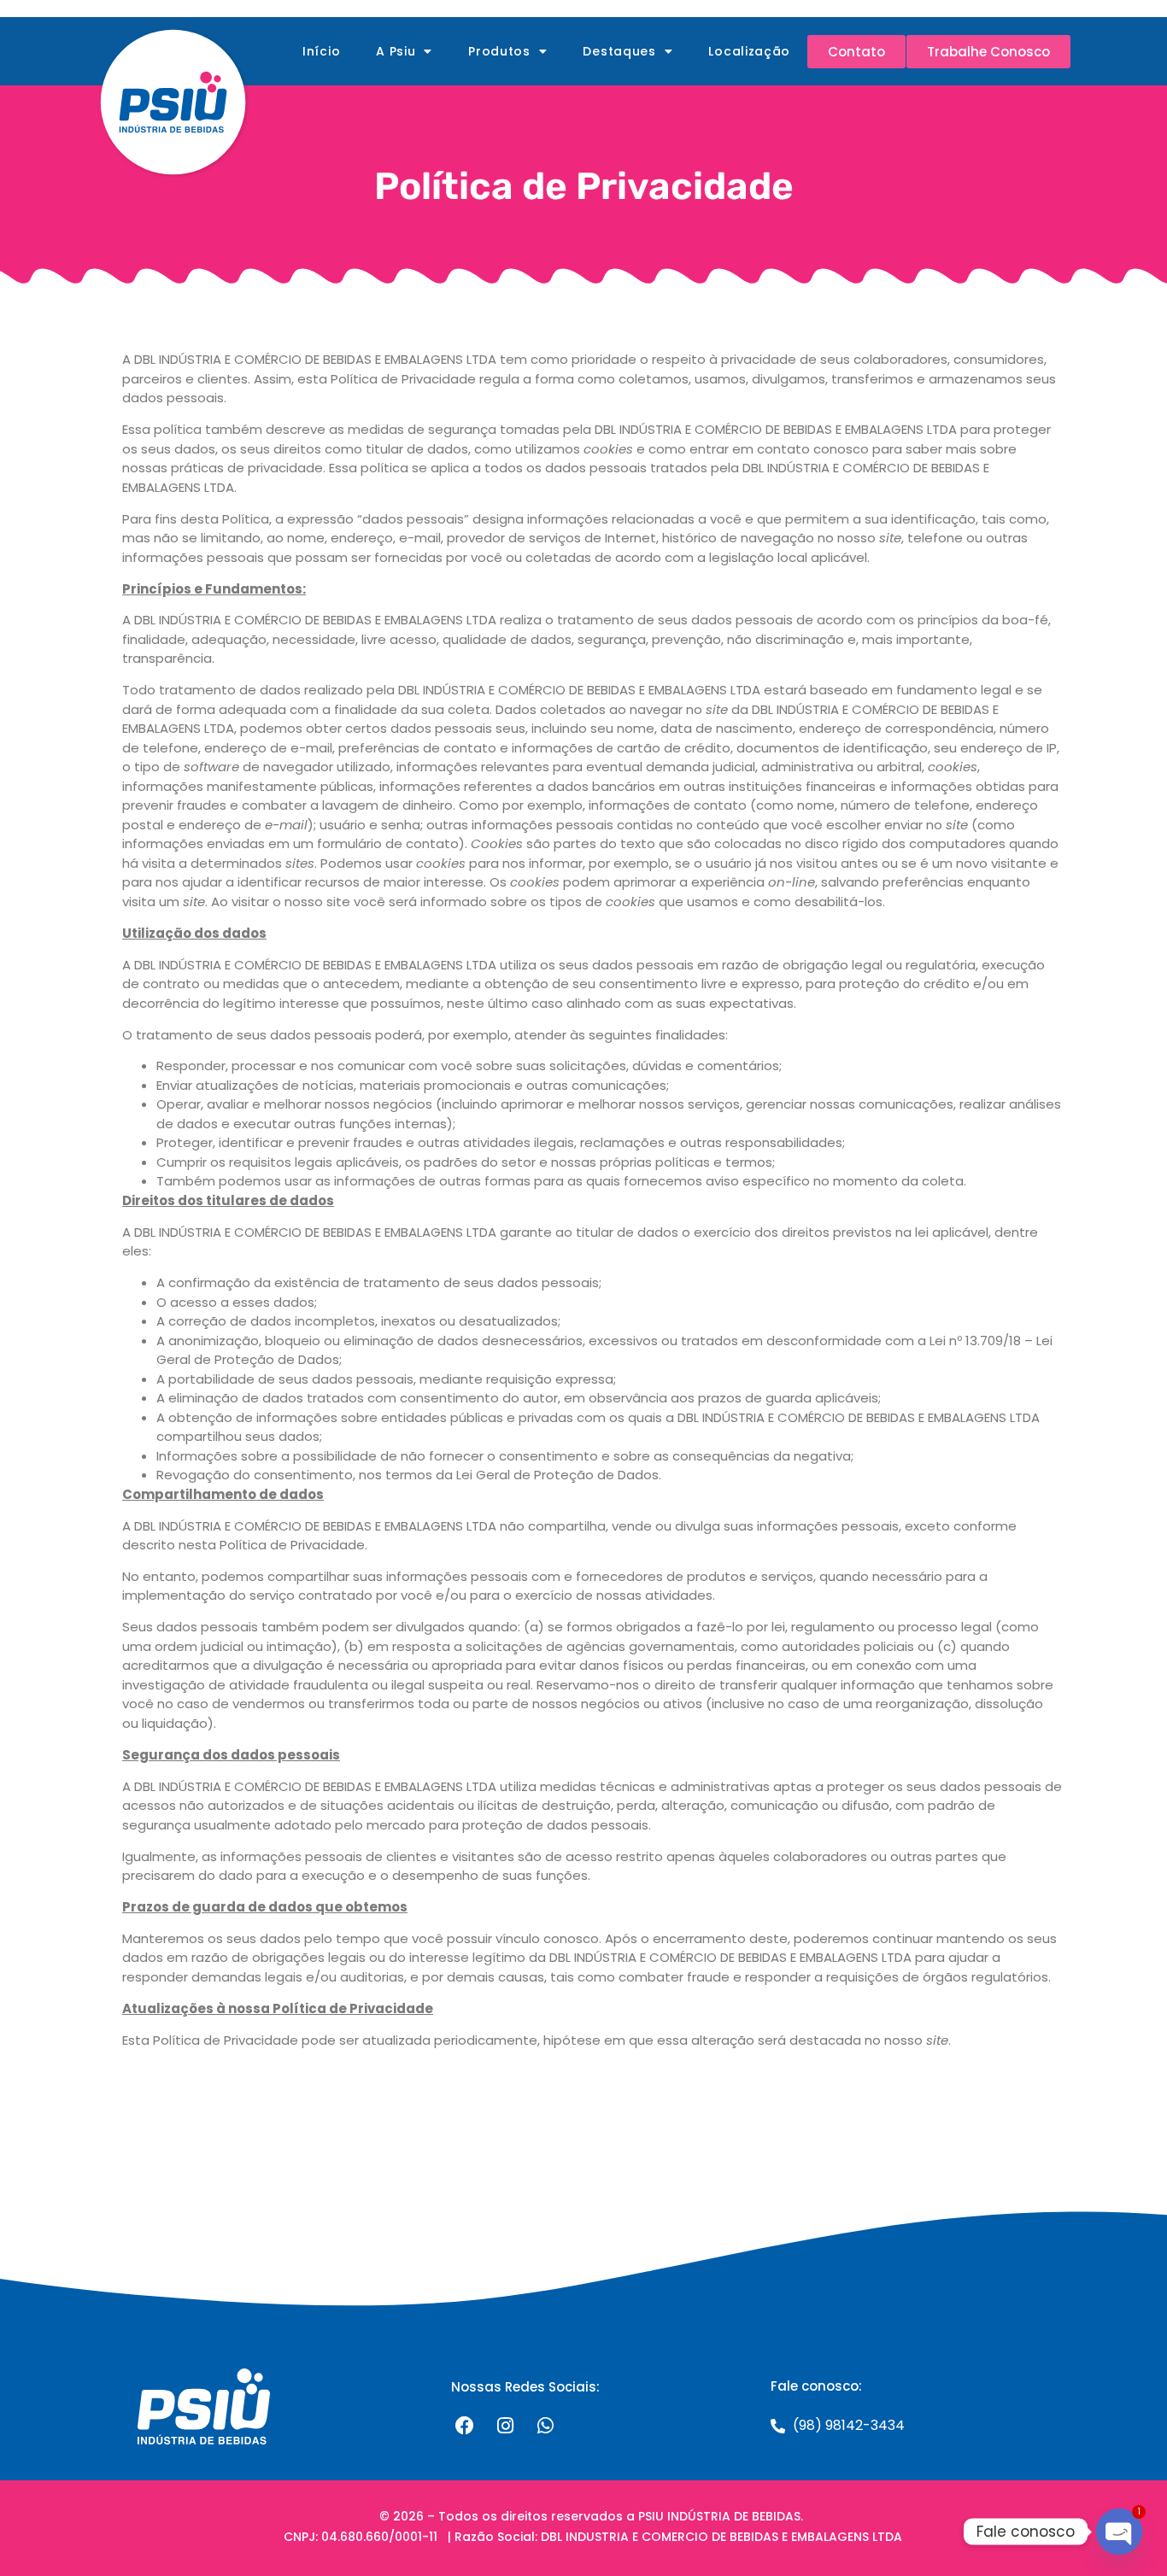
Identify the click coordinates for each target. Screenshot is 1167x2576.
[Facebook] (465, 2426)
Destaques (619, 51)
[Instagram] (505, 2426)
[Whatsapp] (545, 2426)
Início (321, 51)
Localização (749, 51)
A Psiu (396, 51)
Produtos (499, 51)
